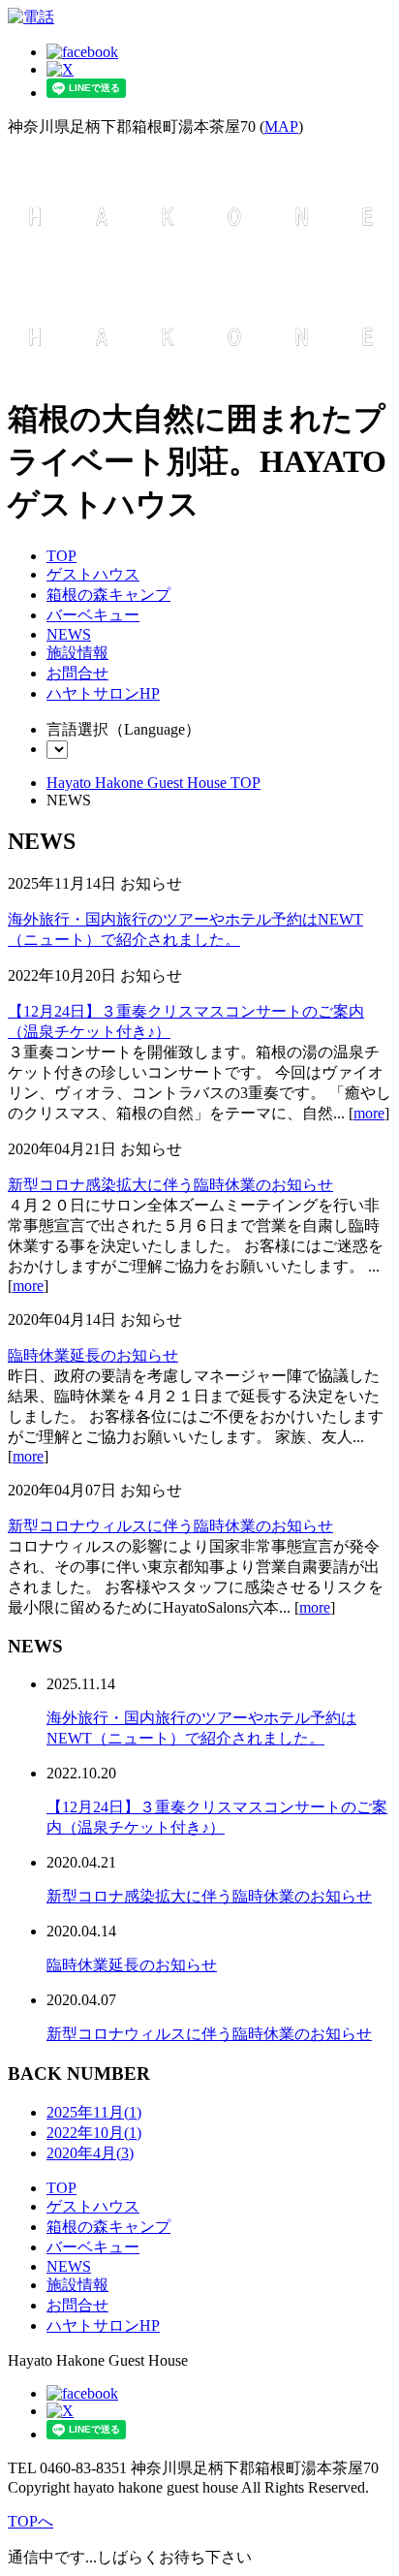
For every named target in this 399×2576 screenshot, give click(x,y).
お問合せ (77, 673)
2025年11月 (94, 2112)
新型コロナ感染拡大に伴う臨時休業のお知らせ (170, 1185)
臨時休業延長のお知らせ (93, 1355)
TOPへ (31, 2521)
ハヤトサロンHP (103, 693)
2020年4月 (90, 2153)
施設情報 (77, 653)
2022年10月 (94, 2133)
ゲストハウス (93, 574)
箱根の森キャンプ (108, 595)
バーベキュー (93, 615)
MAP (281, 126)
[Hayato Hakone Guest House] (201, 249)
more (369, 1113)
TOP (61, 556)
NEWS (69, 634)
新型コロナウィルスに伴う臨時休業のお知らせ (170, 1526)
